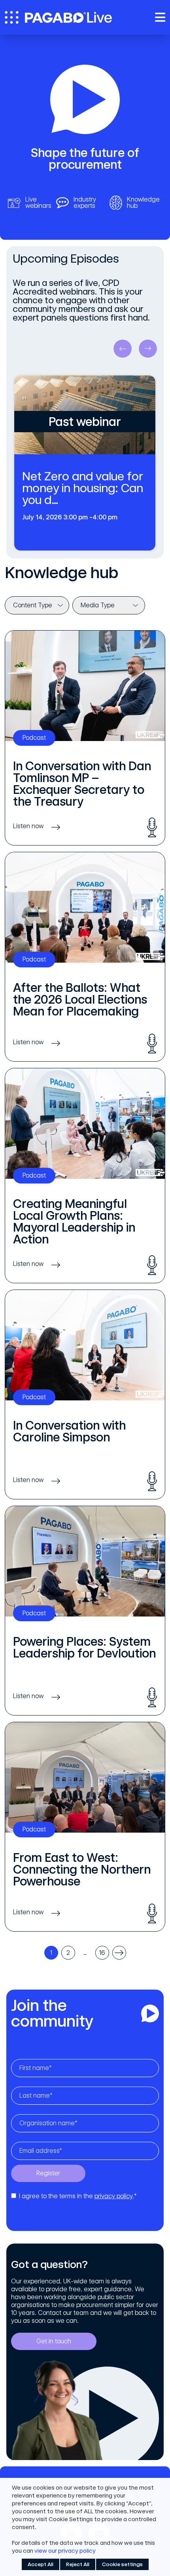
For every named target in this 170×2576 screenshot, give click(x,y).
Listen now (28, 826)
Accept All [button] (41, 2564)
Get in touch (54, 2341)
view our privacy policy (65, 2551)
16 (102, 1953)
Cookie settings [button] (122, 2564)
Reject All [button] (78, 2564)
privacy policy (113, 2196)
